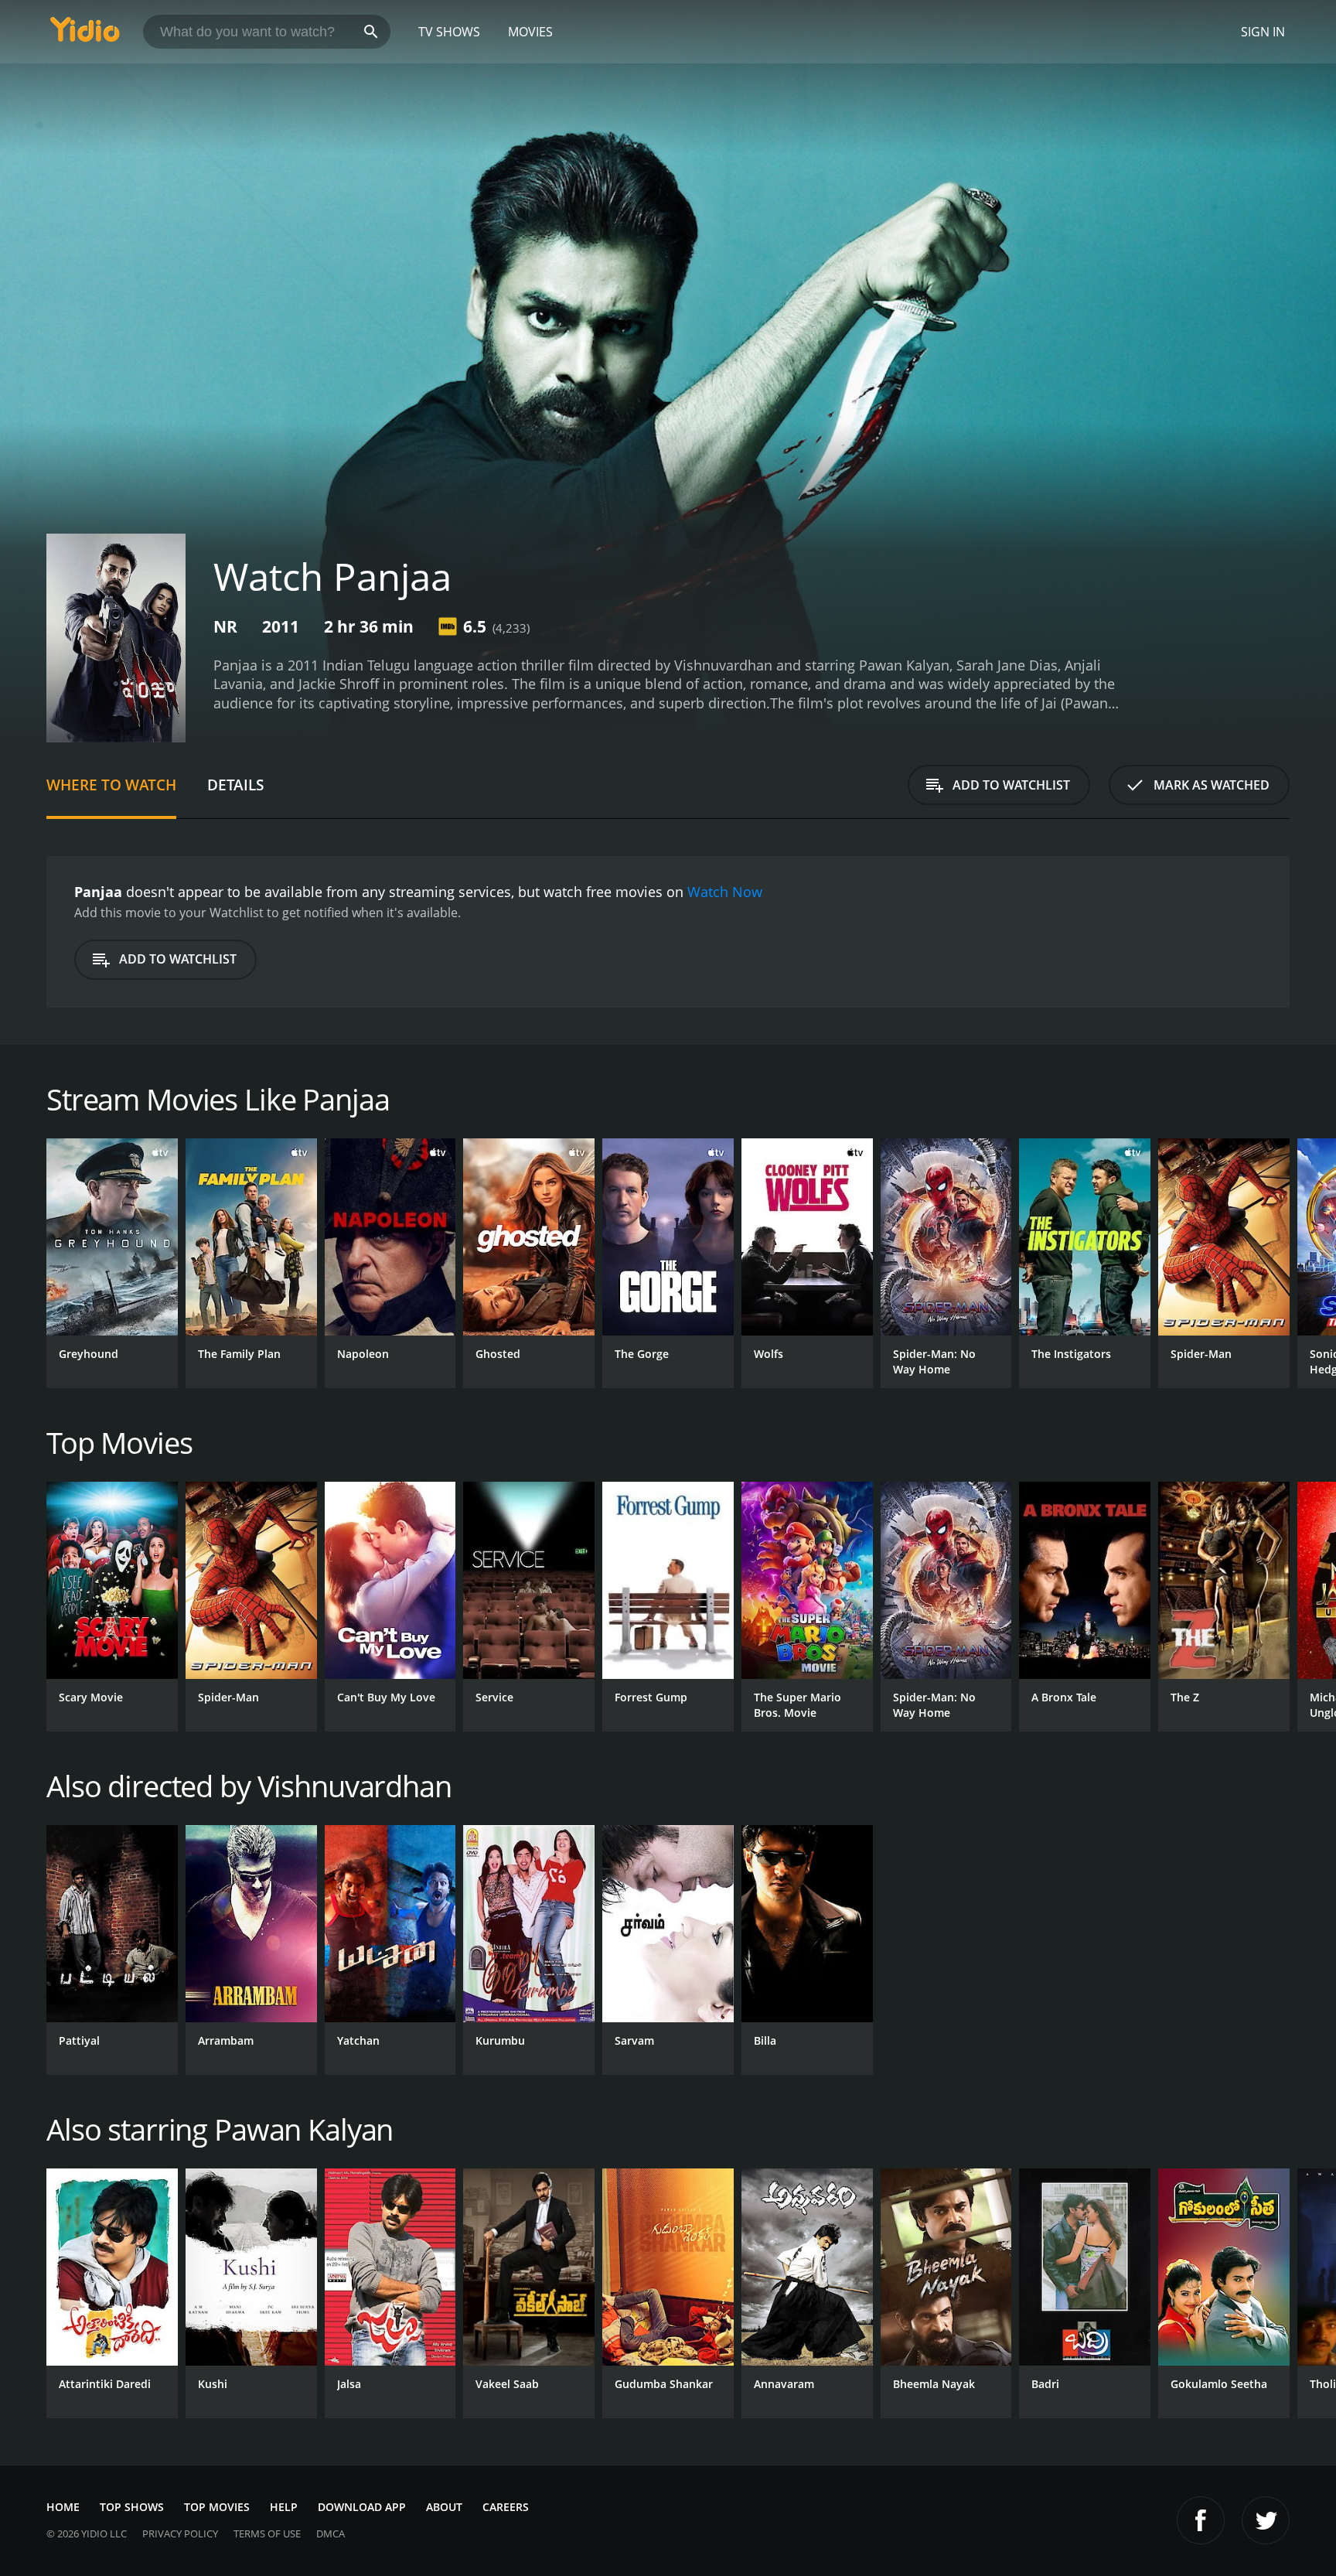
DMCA (331, 2533)
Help (284, 2507)
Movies (530, 32)
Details (235, 785)
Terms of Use (267, 2533)
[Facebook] (1201, 2520)
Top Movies (217, 2507)
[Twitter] (1266, 2520)
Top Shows (132, 2507)
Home (63, 2507)
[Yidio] (85, 34)
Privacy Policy (180, 2533)
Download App (362, 2507)
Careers (506, 2507)
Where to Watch (111, 785)
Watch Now (725, 892)
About (444, 2507)
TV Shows (449, 32)
